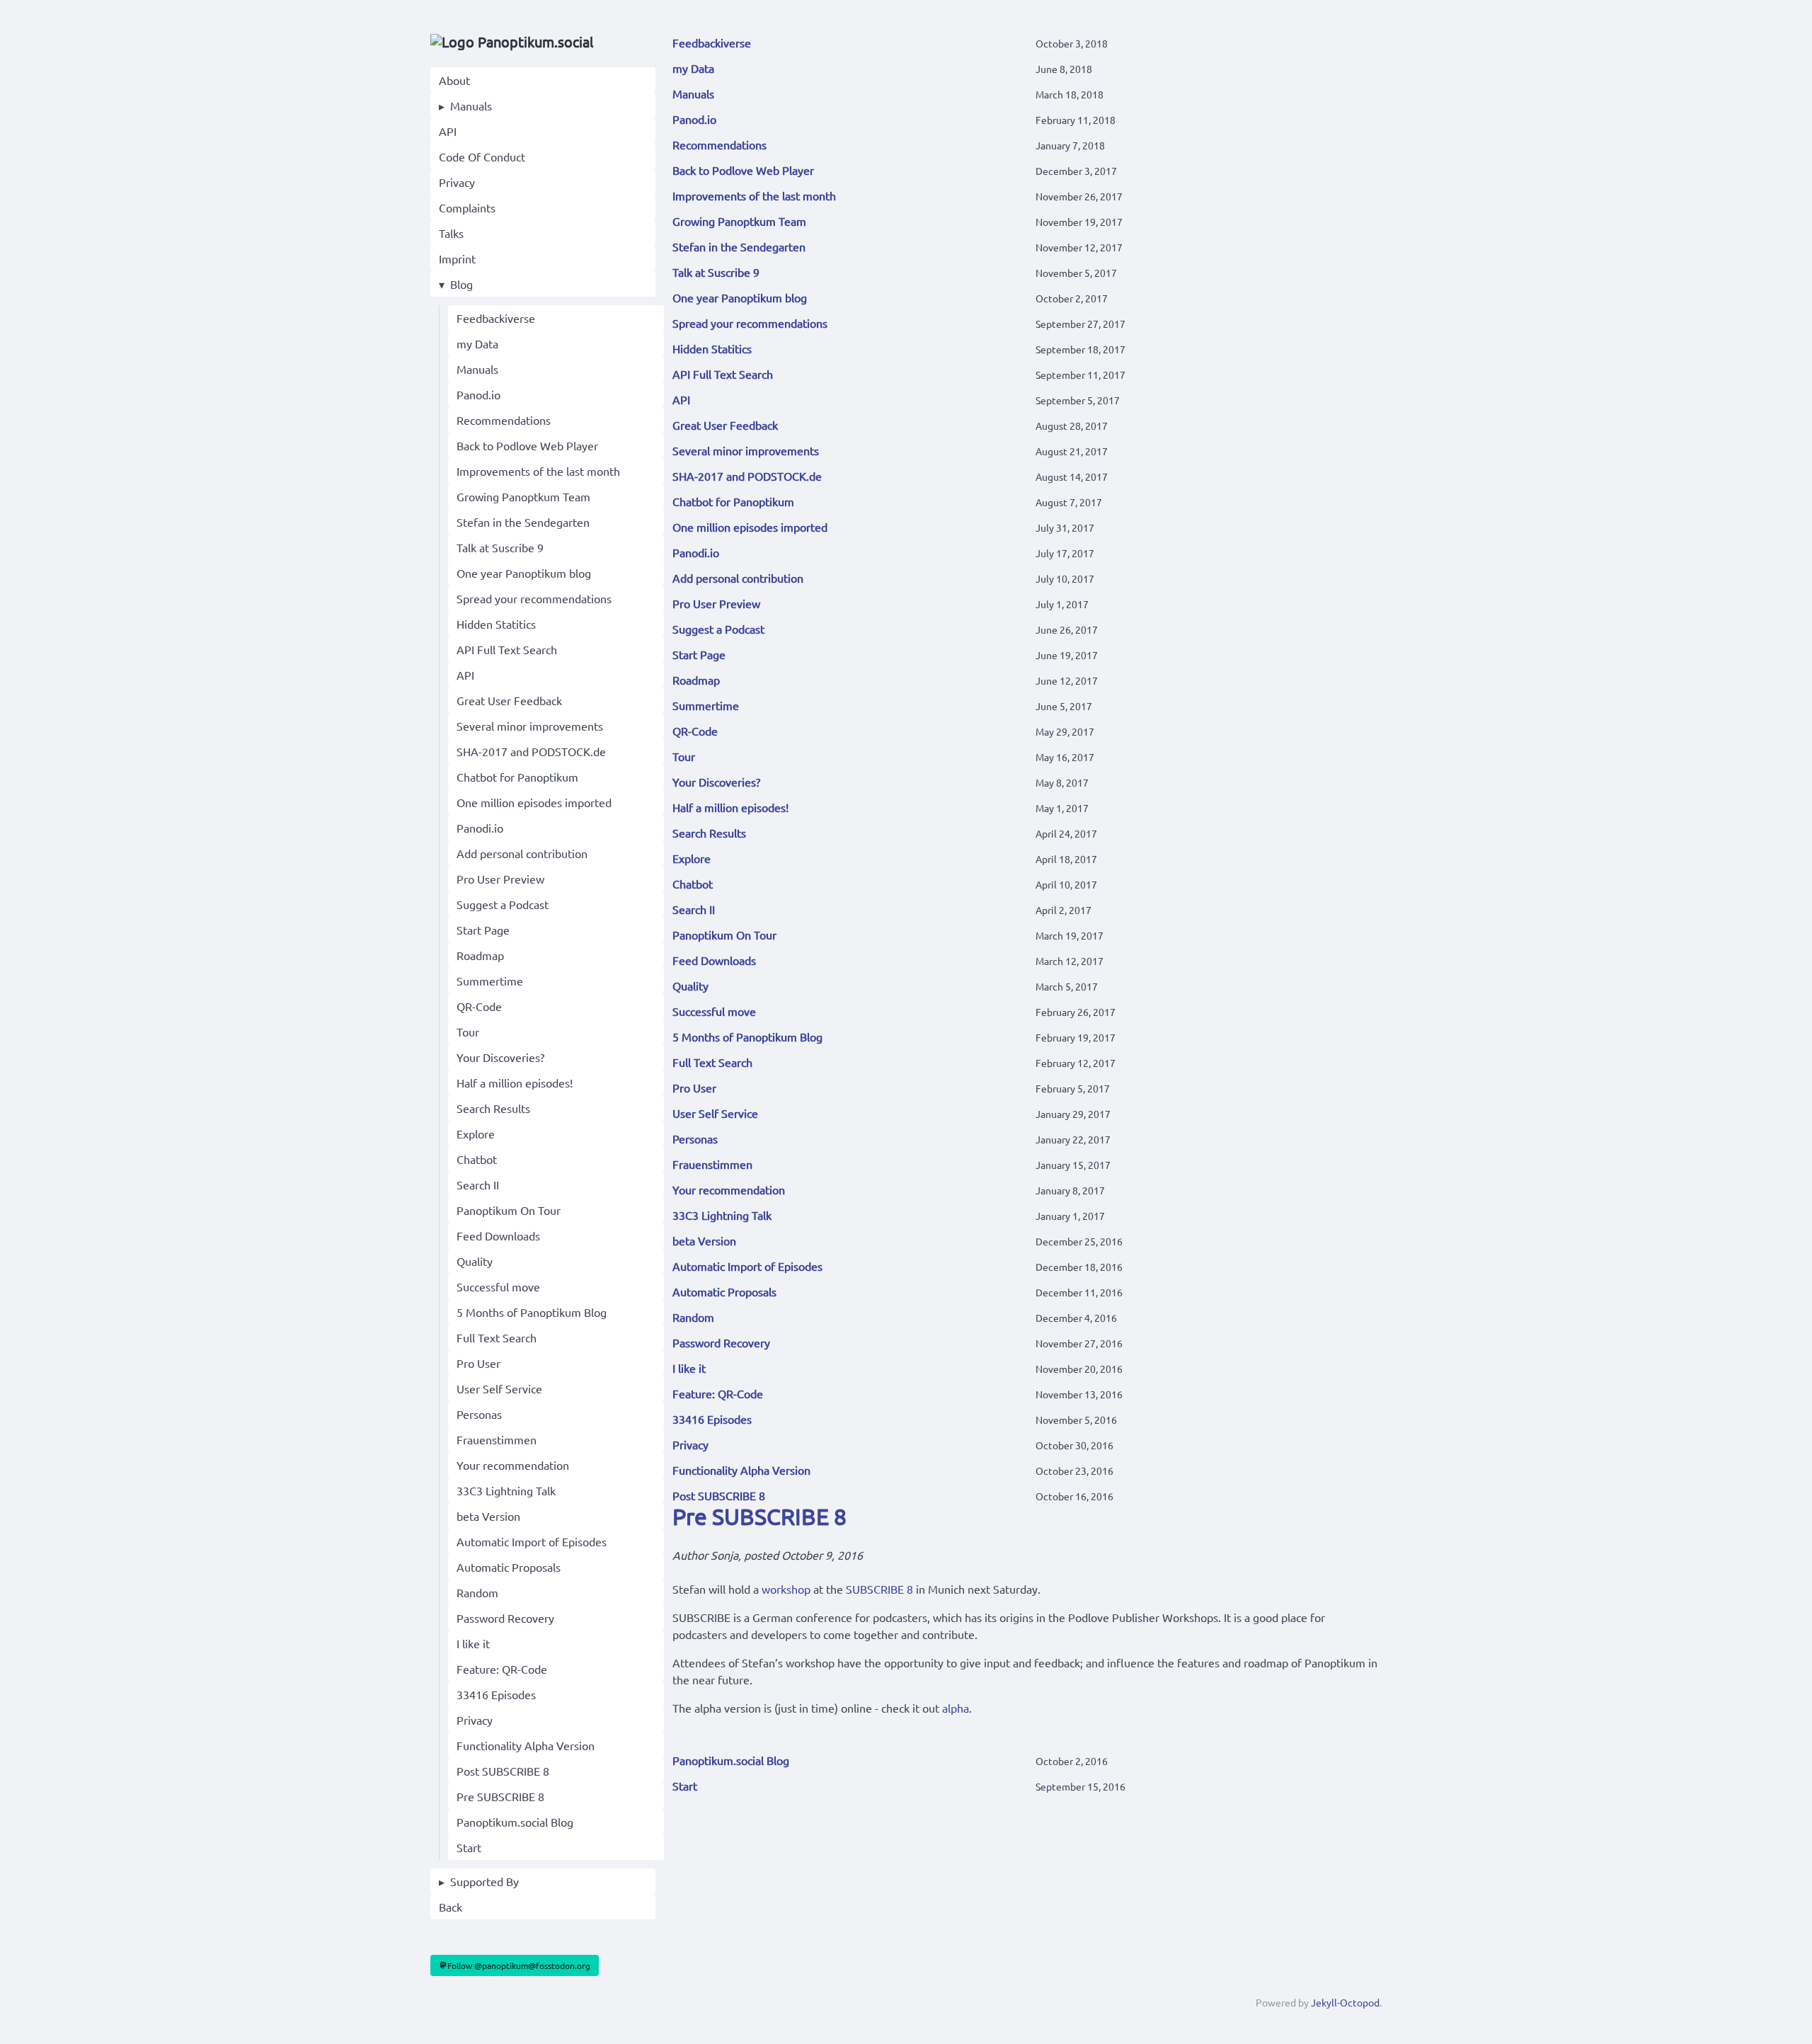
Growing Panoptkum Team (523, 496)
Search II (478, 1184)
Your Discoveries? (500, 1057)
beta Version (488, 1516)
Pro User (478, 1363)
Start (469, 1847)
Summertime (490, 981)
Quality (475, 1261)
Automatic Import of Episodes (532, 1541)
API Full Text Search (507, 649)
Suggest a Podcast (503, 904)
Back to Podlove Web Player (527, 445)
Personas (479, 1414)
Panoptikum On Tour (509, 1210)
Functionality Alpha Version (526, 1745)
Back (451, 1907)
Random (477, 1592)
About (454, 80)
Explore (476, 1134)
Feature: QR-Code (502, 1669)
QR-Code (479, 1006)
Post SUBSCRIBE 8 (503, 1771)
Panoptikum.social (534, 41)
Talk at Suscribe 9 (500, 547)
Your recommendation (513, 1465)
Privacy (457, 182)
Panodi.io (480, 828)
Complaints (467, 207)
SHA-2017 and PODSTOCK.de (531, 751)
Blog (461, 284)
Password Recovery (505, 1618)
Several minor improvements (530, 726)
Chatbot (477, 1159)
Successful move (498, 1286)
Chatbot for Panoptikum (517, 777)
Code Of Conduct (482, 156)
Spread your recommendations (534, 598)
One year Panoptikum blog (524, 573)
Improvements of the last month (538, 471)
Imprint (457, 258)
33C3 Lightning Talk (506, 1490)
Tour (468, 1032)
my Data (477, 343)
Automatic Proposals (509, 1567)
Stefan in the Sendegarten (523, 522)
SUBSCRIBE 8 (879, 1589)
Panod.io (478, 394)
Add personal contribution (522, 853)
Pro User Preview (500, 879)
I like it (473, 1643)
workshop (786, 1589)
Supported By (484, 1881)
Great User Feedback (509, 700)
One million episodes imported (534, 802)
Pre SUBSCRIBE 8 (500, 1796)
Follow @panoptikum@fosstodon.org (519, 1965)
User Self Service (499, 1388)
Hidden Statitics (496, 624)
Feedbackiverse (496, 318)
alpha (956, 1708)
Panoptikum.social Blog (515, 1822)
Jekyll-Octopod (1345, 2002)
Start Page (483, 930)
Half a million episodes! (515, 1083)
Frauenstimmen (497, 1439)
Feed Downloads (498, 1235)
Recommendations (504, 420)
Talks (451, 233)
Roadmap (480, 955)
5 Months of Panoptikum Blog (532, 1312)
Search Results (493, 1108)
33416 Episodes (496, 1694)
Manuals (471, 105)
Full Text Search (497, 1337)
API (448, 131)
